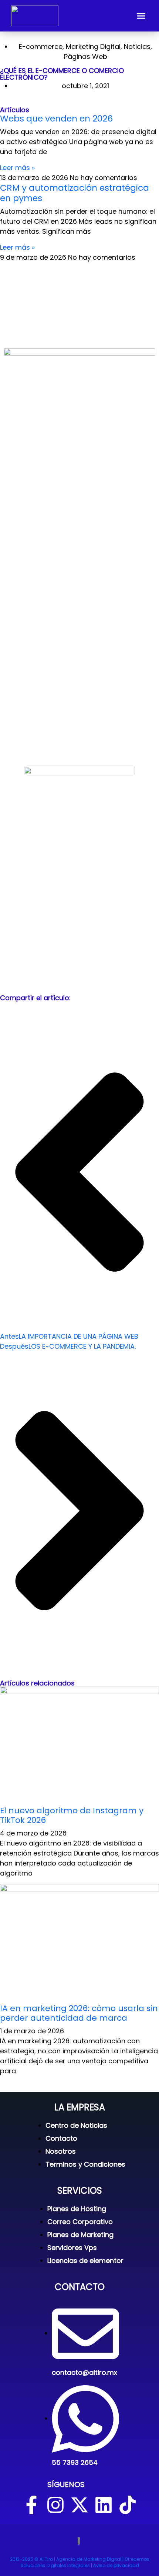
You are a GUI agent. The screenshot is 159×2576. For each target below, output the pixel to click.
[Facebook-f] (31, 2505)
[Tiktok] (128, 2505)
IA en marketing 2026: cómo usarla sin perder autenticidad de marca (79, 2013)
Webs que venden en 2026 (56, 118)
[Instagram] (55, 2505)
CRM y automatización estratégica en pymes (75, 193)
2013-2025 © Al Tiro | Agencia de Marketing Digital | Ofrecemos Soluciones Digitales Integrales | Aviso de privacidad (80, 2562)
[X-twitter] (79, 2505)
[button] (141, 16)
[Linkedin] (104, 2505)
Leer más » (17, 168)
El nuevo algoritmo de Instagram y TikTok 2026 (72, 1815)
